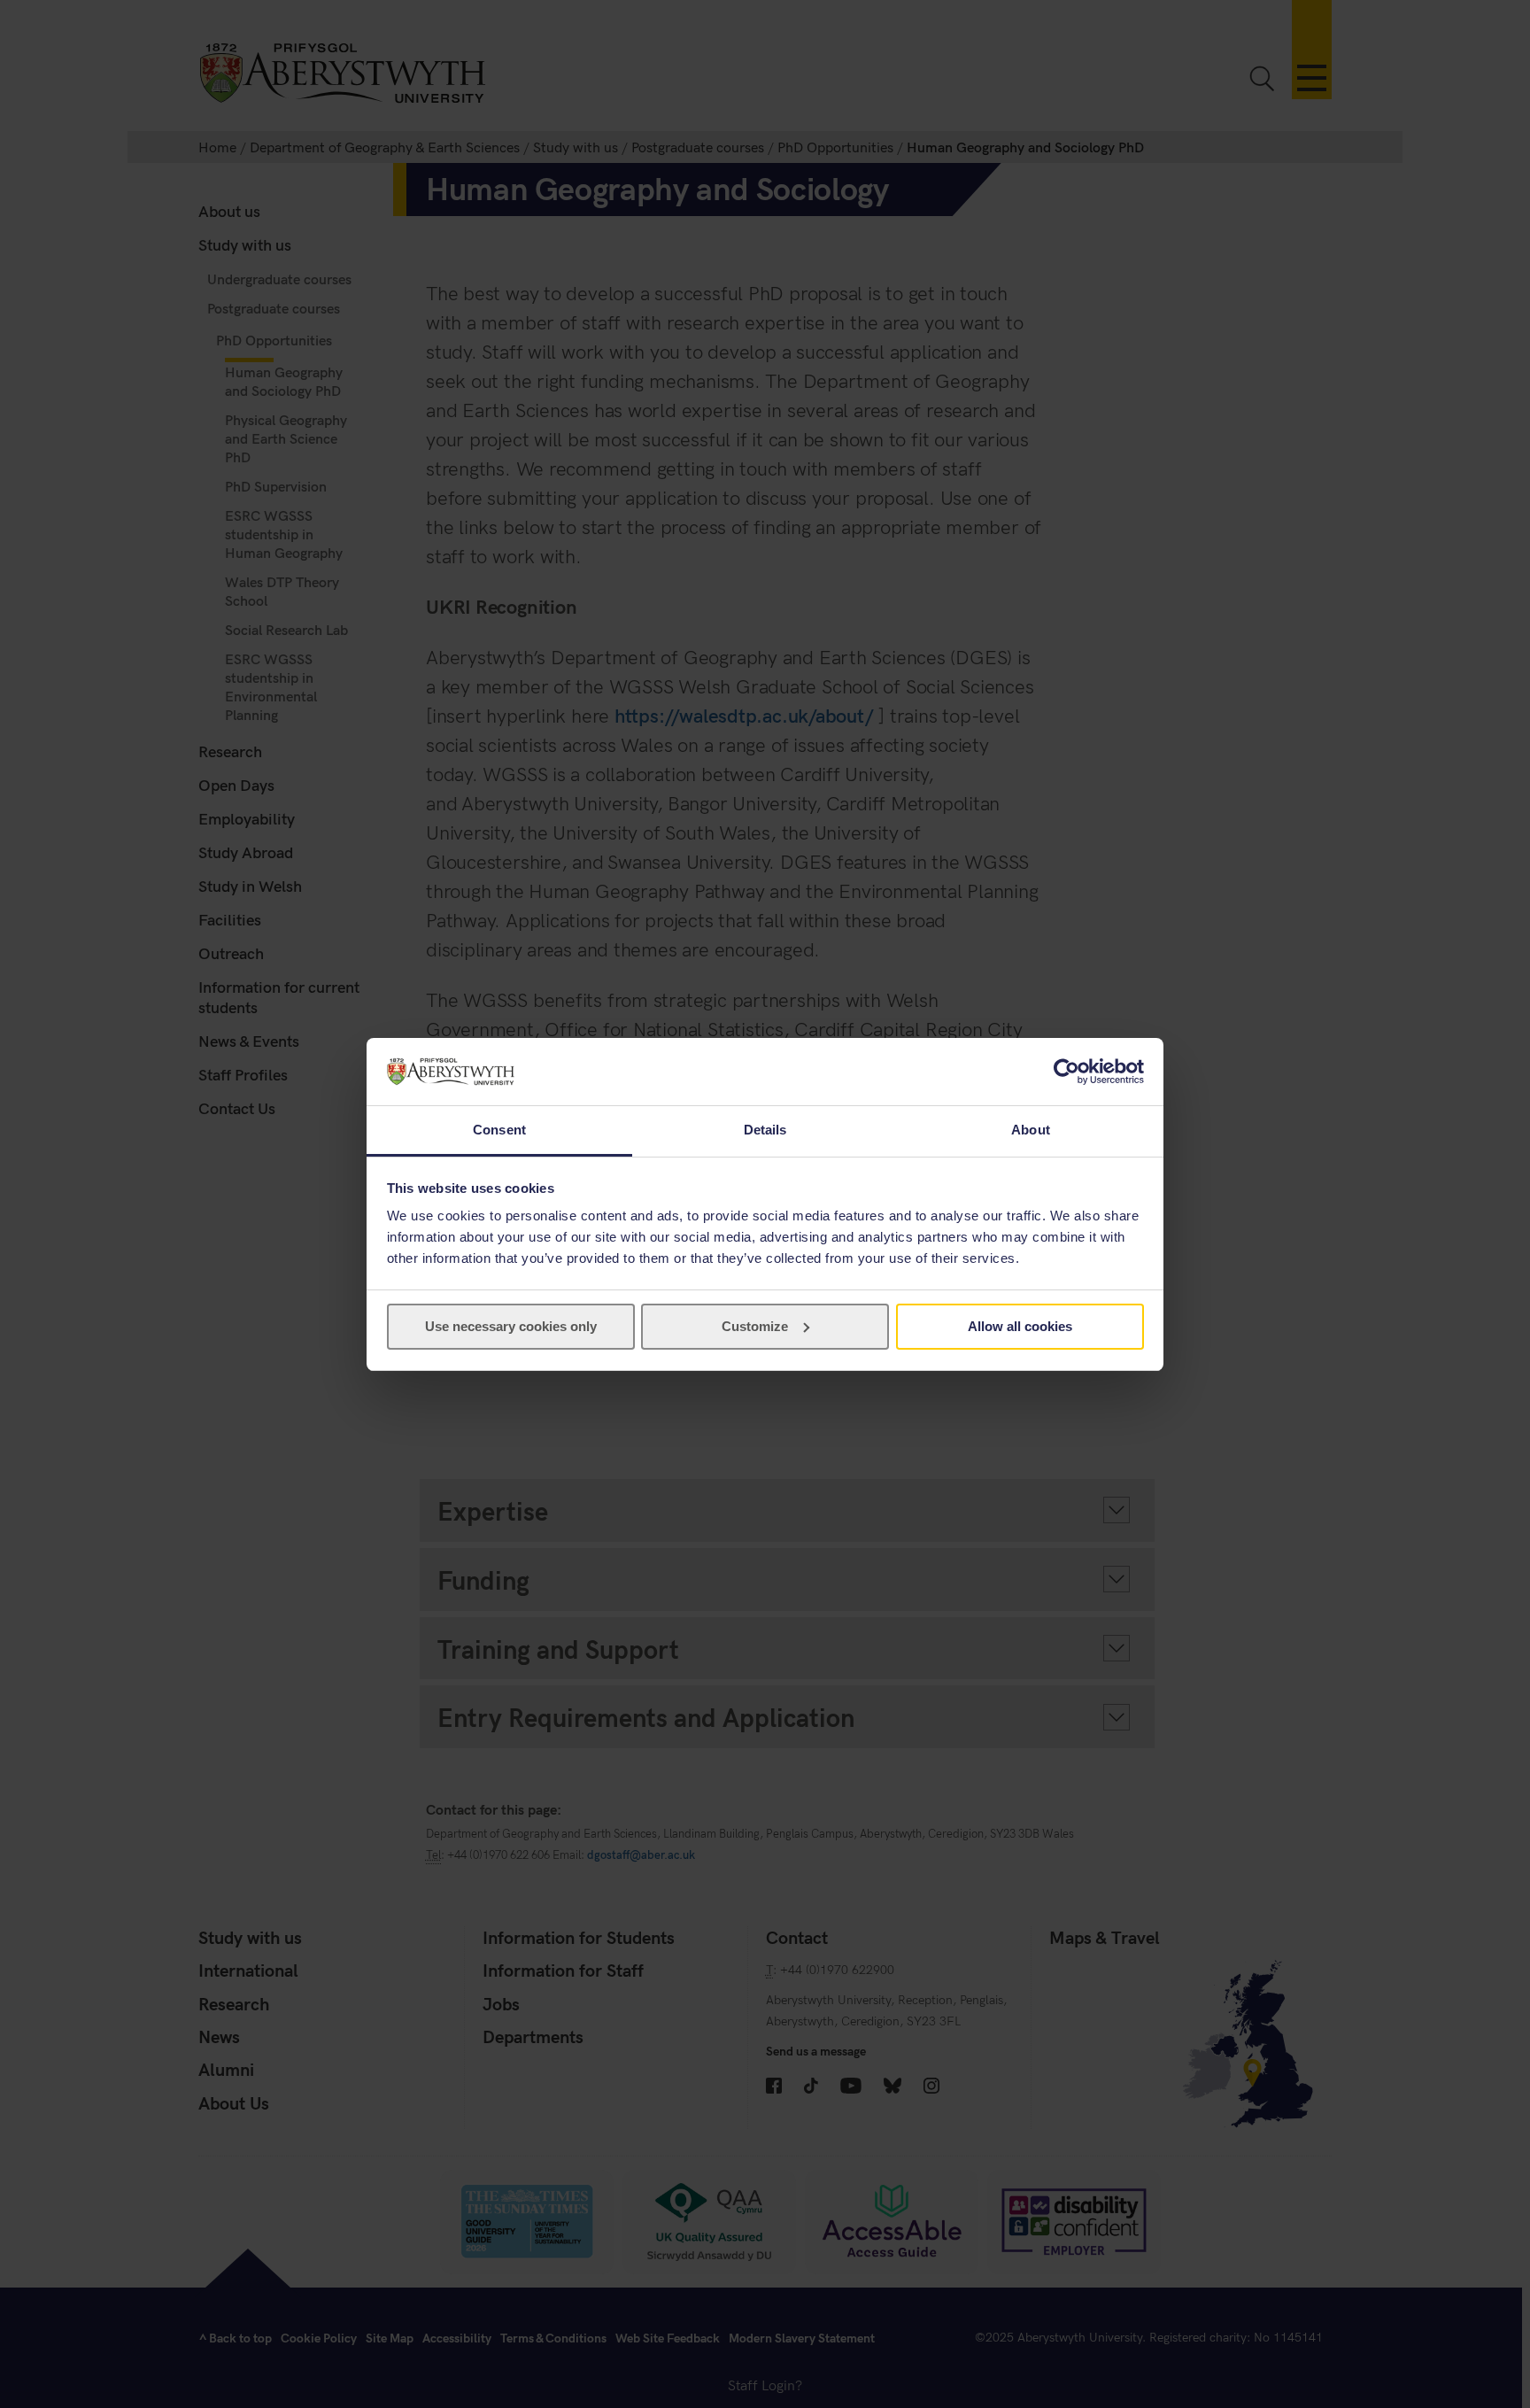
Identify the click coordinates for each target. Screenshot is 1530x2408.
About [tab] (1031, 1130)
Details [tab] (765, 1130)
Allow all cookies (1020, 1326)
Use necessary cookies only (511, 1326)
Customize (755, 1326)
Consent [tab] (499, 1130)
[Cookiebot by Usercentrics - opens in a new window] (1066, 1072)
